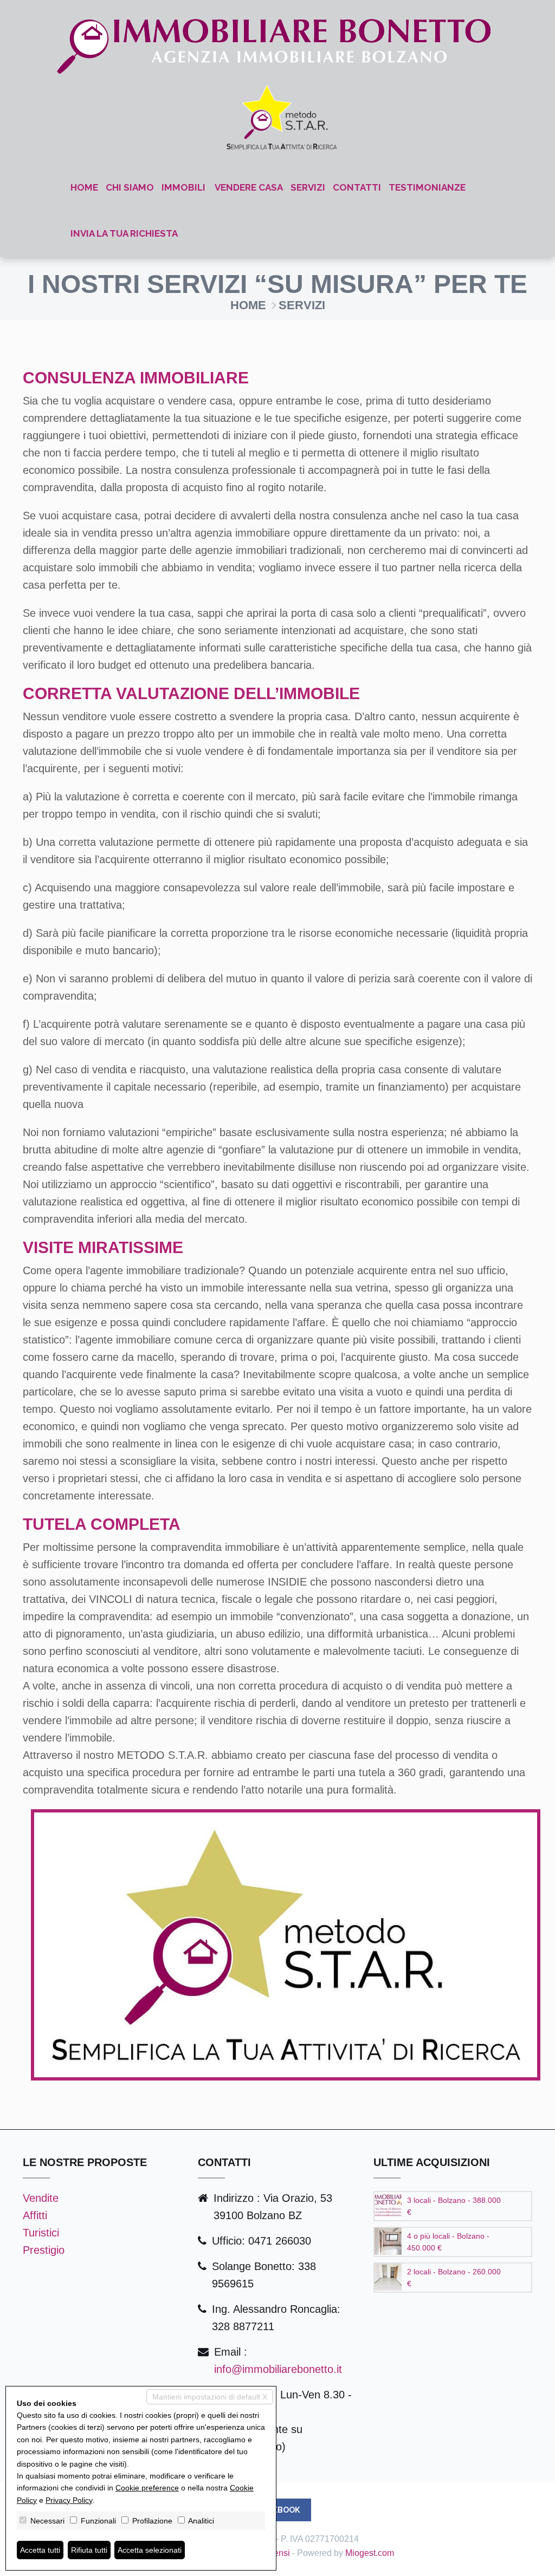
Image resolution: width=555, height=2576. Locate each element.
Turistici (41, 2233)
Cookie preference (147, 2488)
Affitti (35, 2215)
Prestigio (44, 2250)
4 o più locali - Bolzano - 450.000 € (448, 2242)
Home (84, 187)
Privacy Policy (69, 2500)
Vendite (41, 2198)
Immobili (183, 187)
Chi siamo (130, 187)
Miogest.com (370, 2553)
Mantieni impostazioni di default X (210, 2397)
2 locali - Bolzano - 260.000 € (454, 2278)
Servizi (308, 187)
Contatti (357, 187)
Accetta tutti (40, 2550)
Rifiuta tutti (89, 2550)
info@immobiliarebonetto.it (278, 2369)
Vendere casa (249, 187)
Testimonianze (427, 187)
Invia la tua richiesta (124, 233)
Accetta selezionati (150, 2550)
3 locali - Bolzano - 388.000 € (454, 2206)
